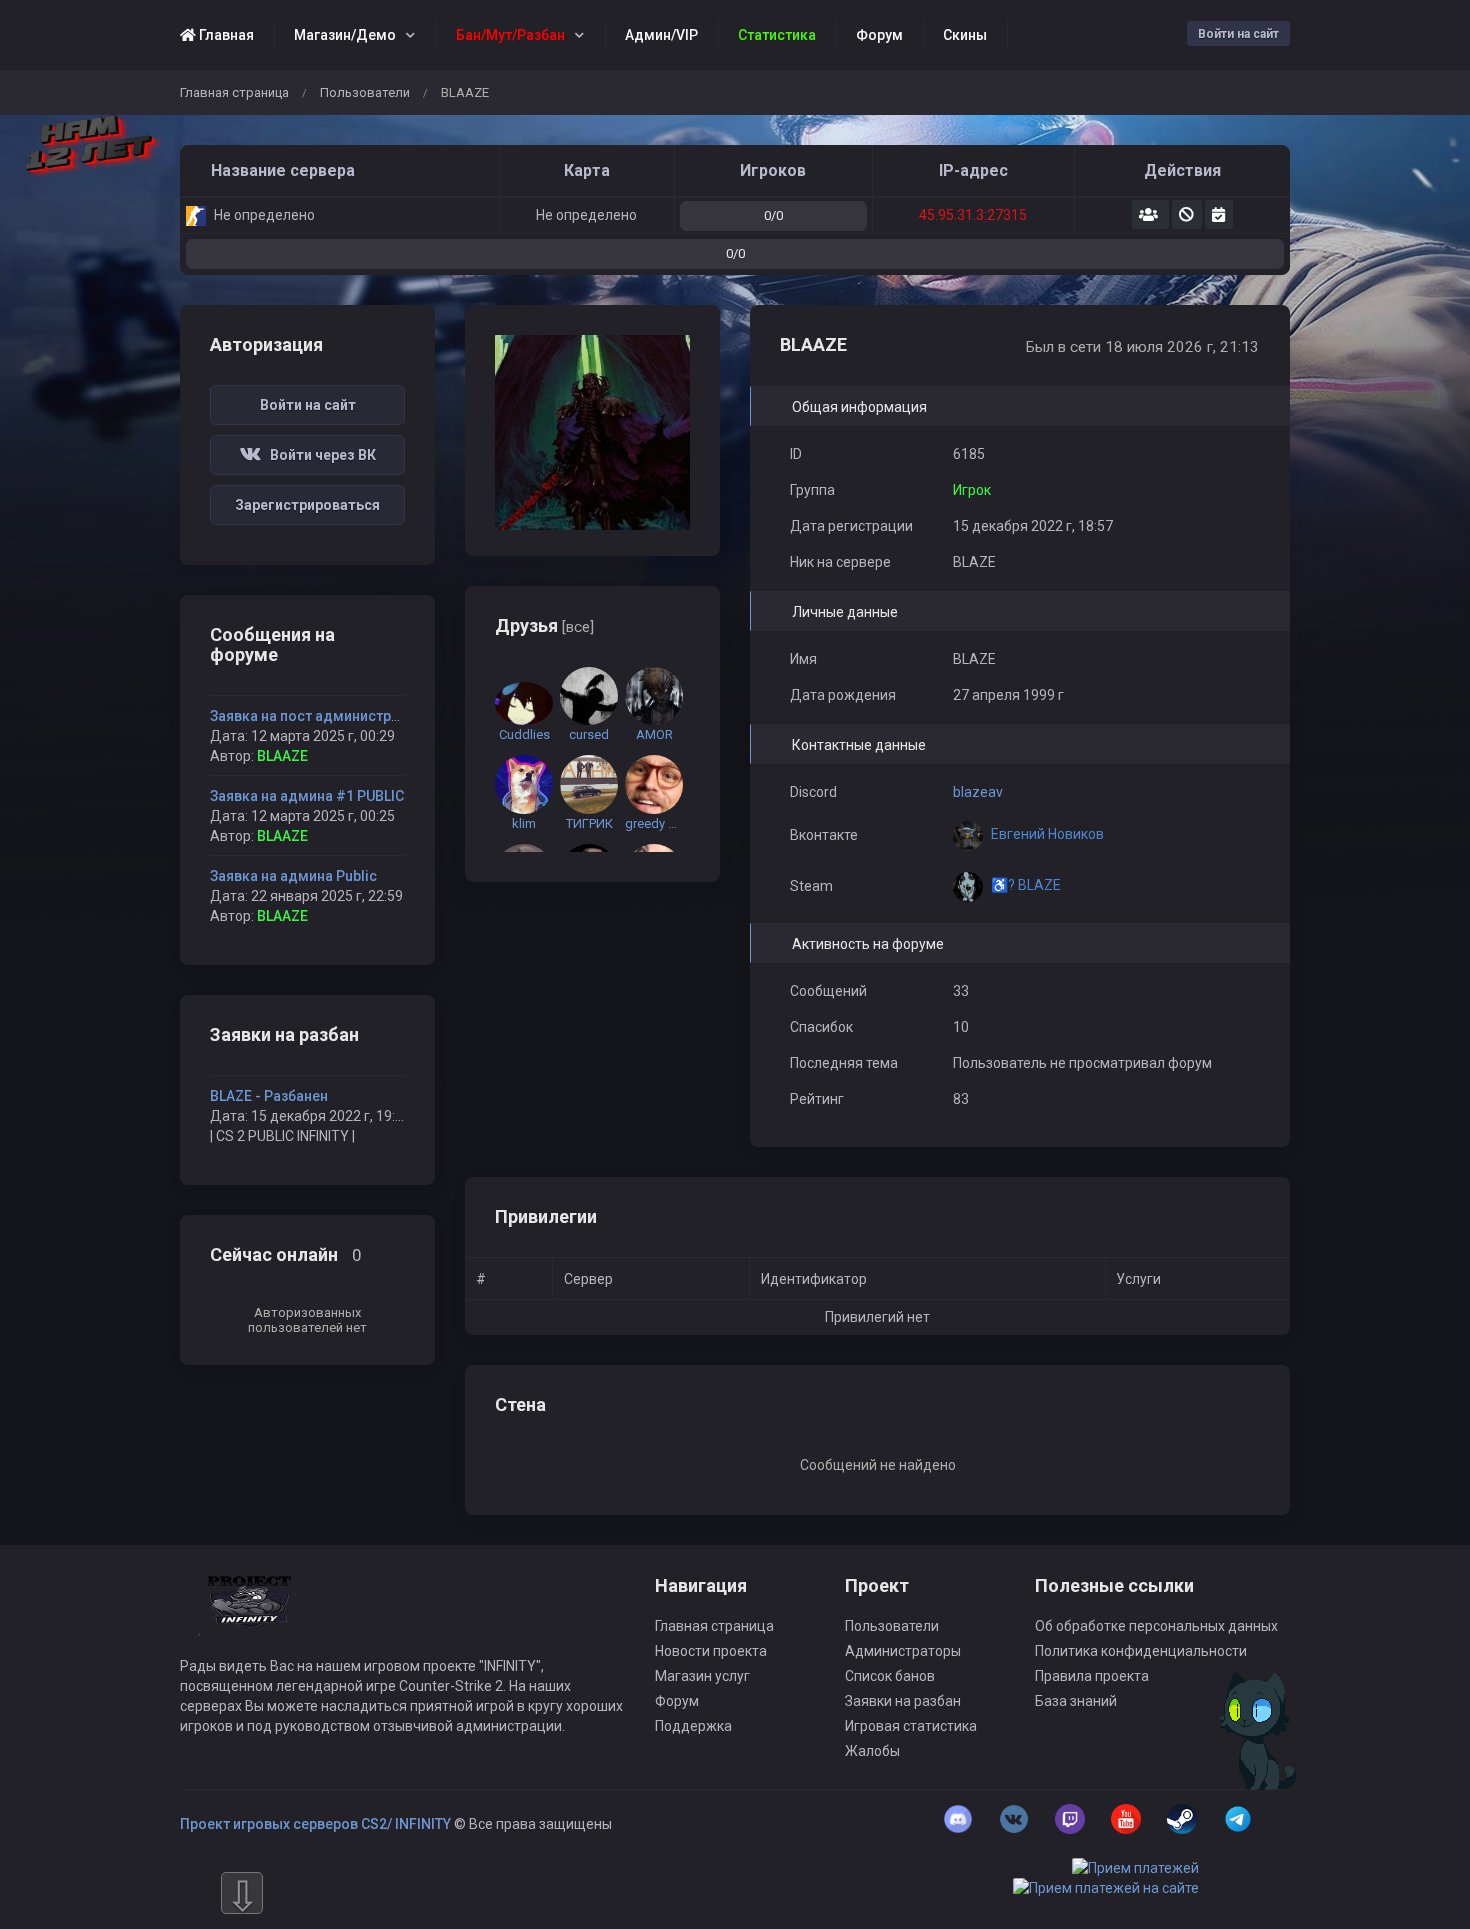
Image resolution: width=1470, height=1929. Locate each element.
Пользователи (365, 92)
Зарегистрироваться (307, 505)
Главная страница (234, 92)
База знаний (1076, 1701)
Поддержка (693, 1726)
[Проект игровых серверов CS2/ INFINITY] (250, 1615)
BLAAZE (282, 756)
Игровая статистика (911, 1726)
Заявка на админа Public (293, 876)
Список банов (890, 1676)
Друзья (544, 625)
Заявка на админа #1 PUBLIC (307, 796)
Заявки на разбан (903, 1701)
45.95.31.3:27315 (973, 215)
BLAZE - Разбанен (269, 1096)
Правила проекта (1092, 1676)
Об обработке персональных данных (1156, 1626)
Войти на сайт (1238, 34)
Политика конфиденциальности (1141, 1651)
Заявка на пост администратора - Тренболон (363, 716)
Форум (677, 1701)
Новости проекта (711, 1651)
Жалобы (872, 1751)
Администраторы (903, 1651)
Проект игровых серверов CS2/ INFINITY (315, 1824)
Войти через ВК (318, 455)
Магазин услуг (702, 1676)
